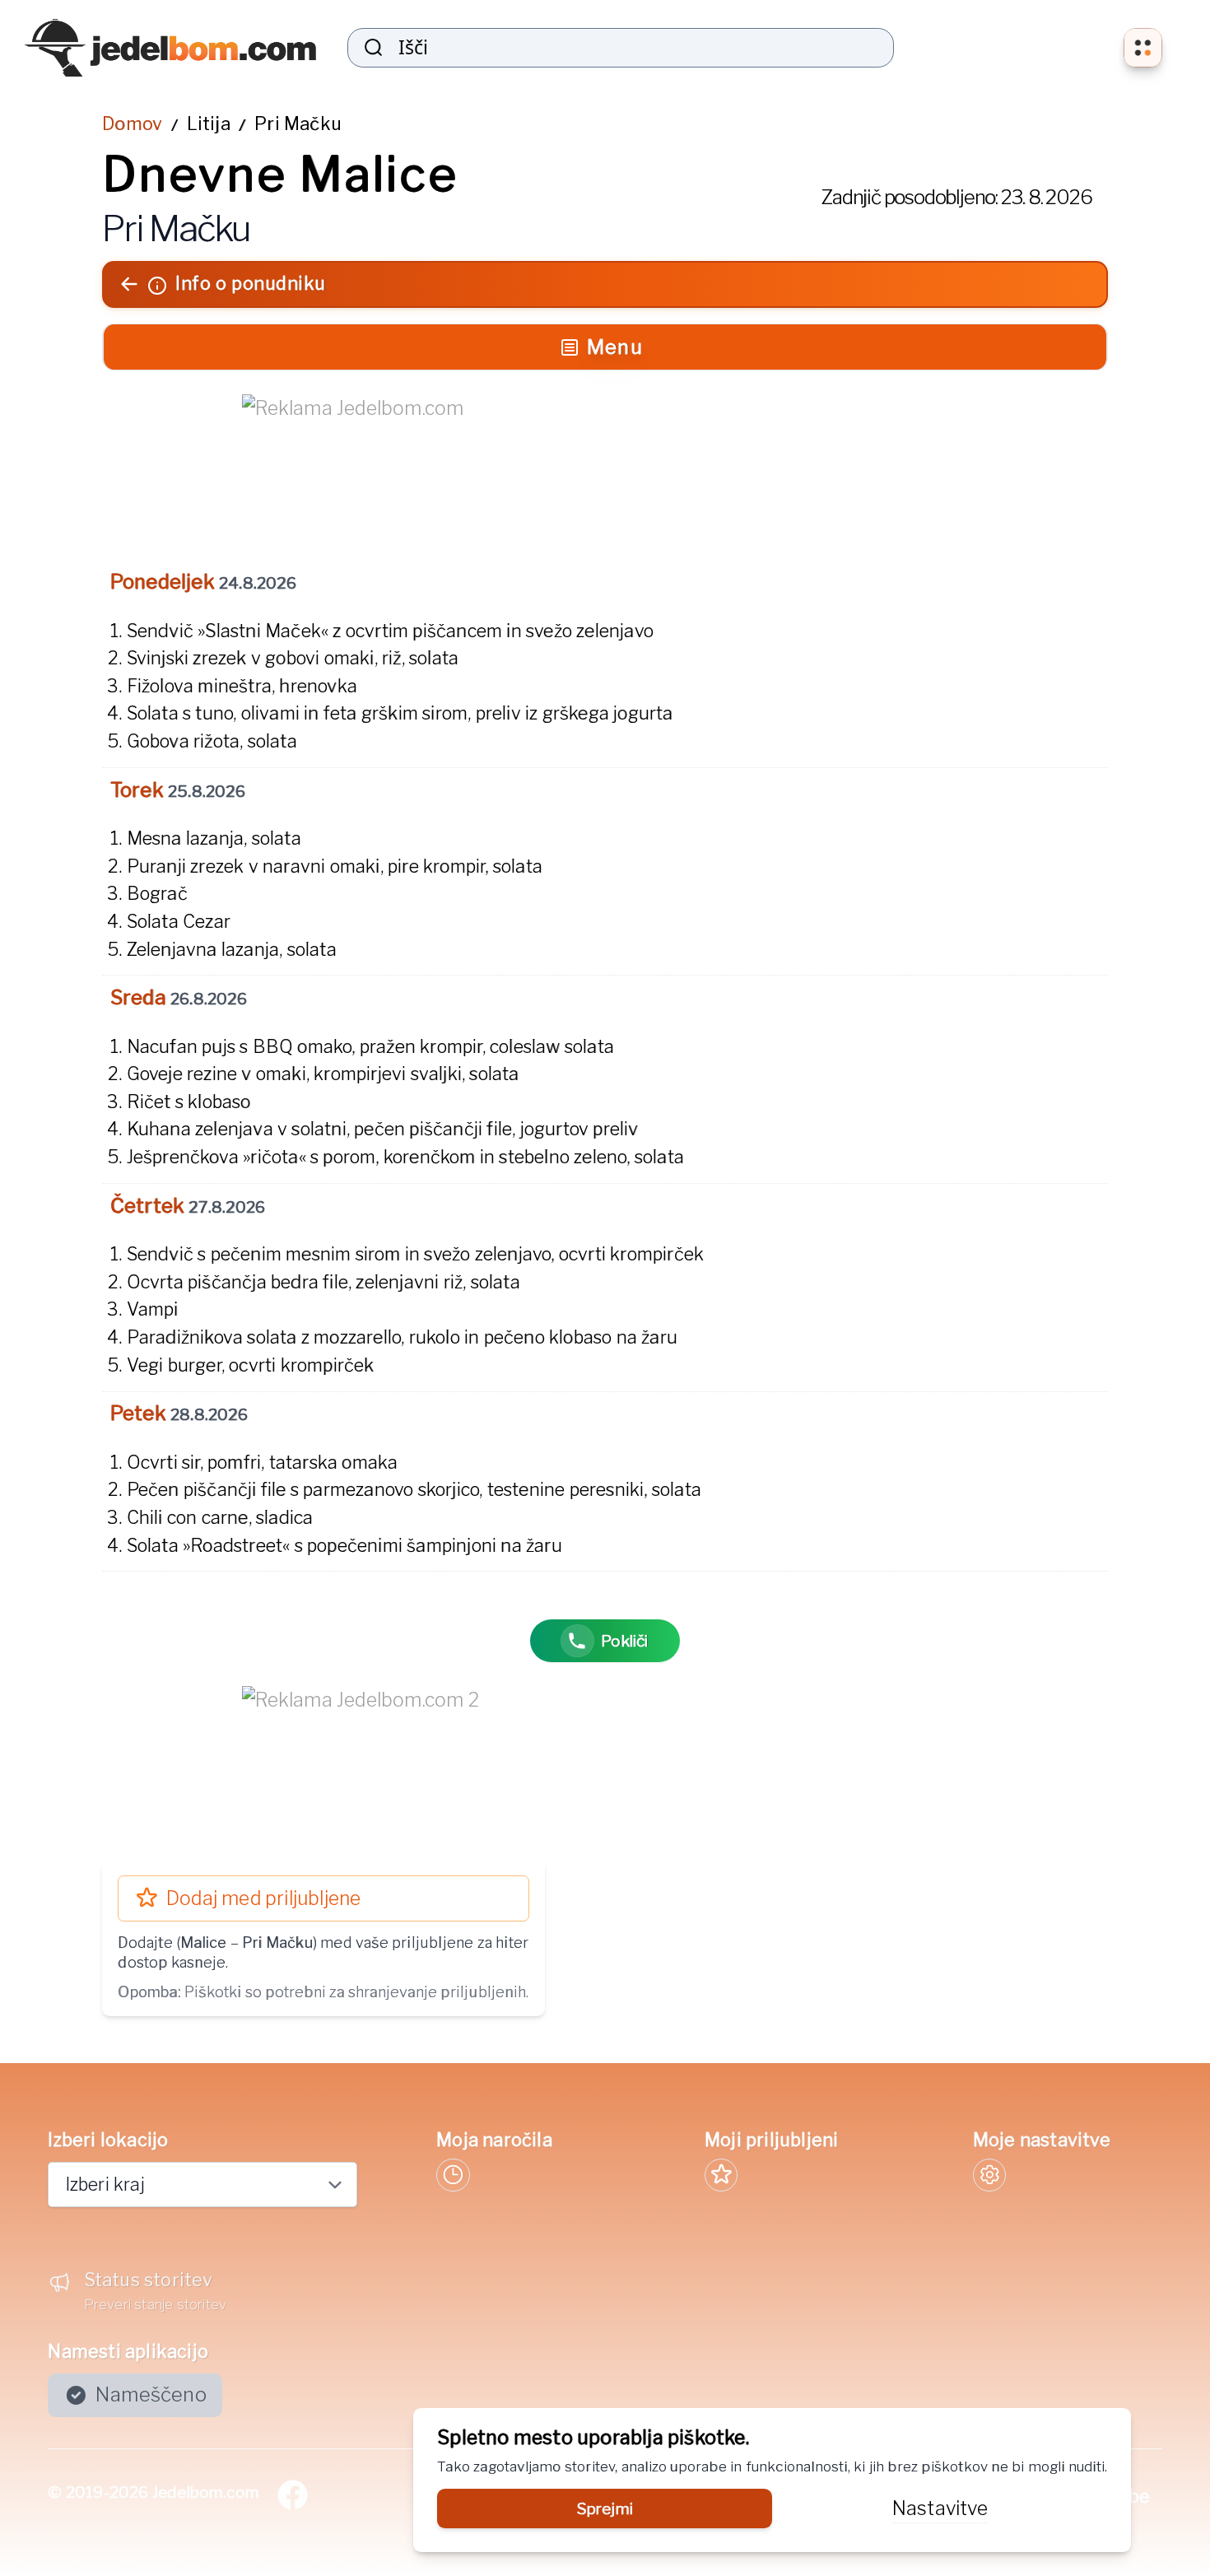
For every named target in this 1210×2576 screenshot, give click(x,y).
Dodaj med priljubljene (263, 1898)
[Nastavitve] (989, 2175)
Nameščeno (151, 2394)
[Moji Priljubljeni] (721, 2175)
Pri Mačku (298, 123)
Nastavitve (940, 2508)
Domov (132, 123)
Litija (209, 123)
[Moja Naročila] (453, 2175)
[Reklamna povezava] (605, 465)
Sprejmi (605, 2508)
